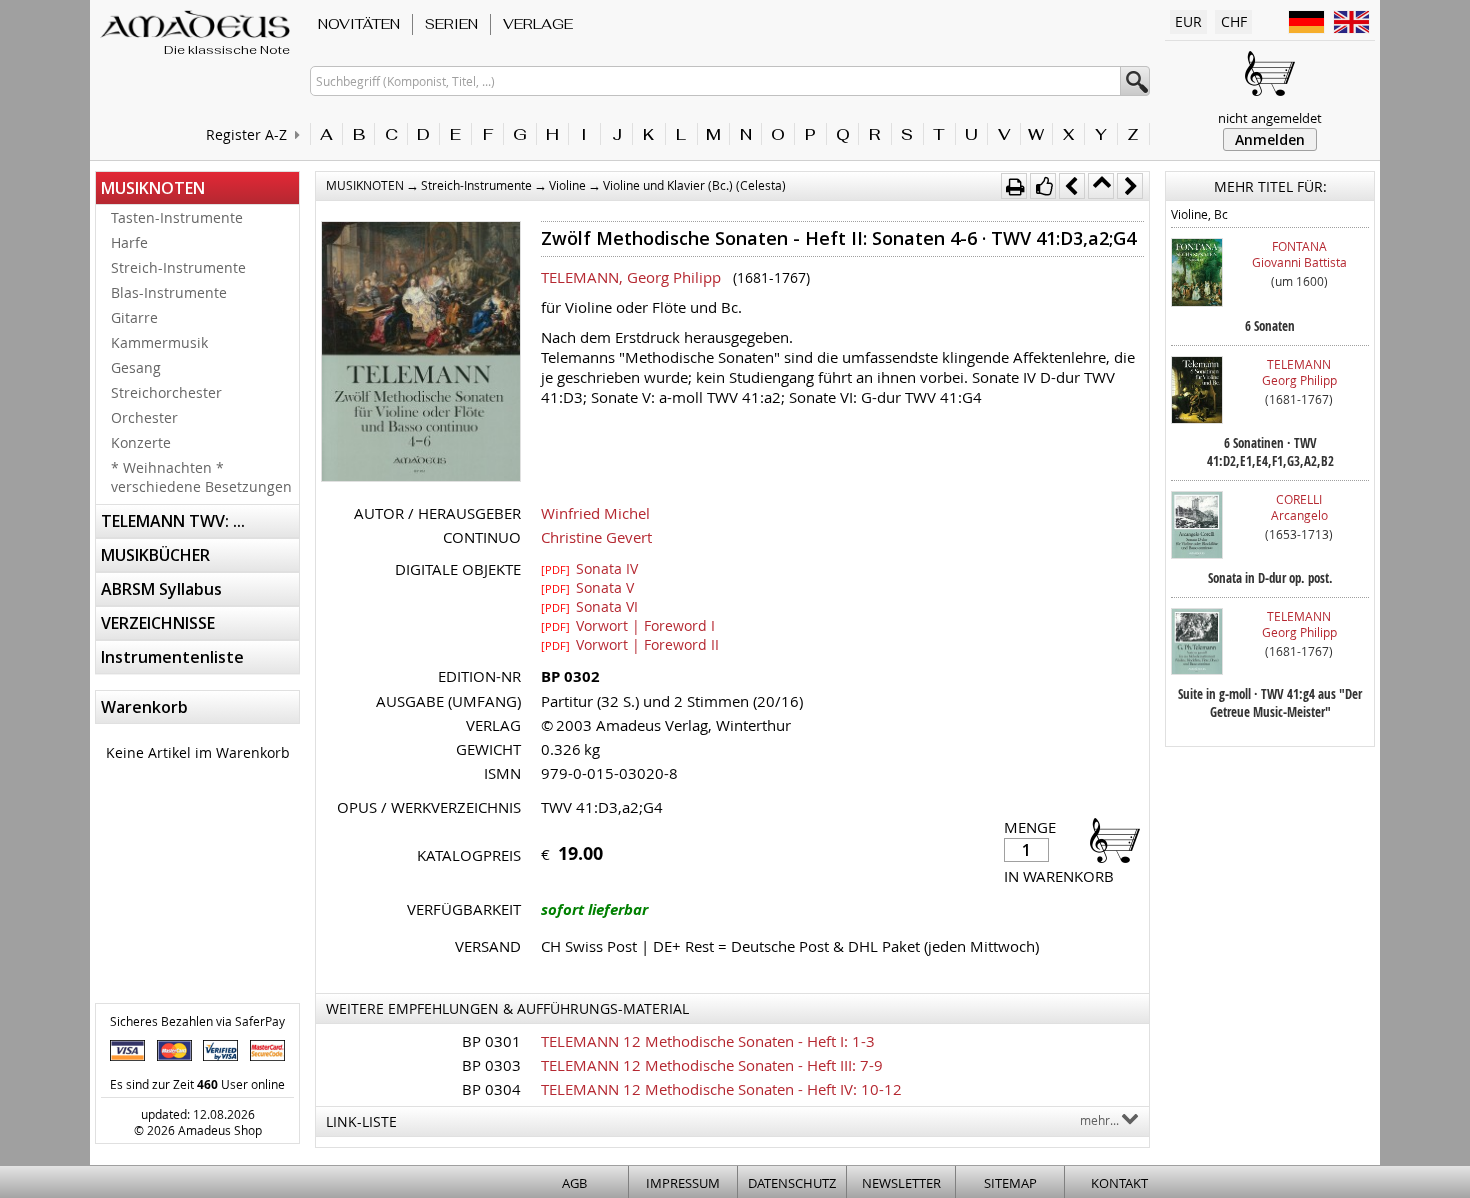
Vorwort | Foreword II (630, 644)
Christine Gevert (596, 537)
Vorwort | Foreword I (628, 625)
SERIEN (451, 24)
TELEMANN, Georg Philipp (631, 277)
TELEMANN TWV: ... (173, 521)
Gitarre (134, 317)
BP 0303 (491, 1065)
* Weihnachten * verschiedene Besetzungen (201, 477)
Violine (567, 185)
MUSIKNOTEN (153, 188)
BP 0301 (491, 1041)
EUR (1188, 21)
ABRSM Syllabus (161, 589)
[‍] (1109, 839)
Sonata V (587, 587)
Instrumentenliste (172, 657)
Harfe (129, 242)
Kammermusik (159, 342)
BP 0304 (491, 1089)
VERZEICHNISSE (158, 623)
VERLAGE (538, 24)
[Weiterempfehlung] (1043, 186)
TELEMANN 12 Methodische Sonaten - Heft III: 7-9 (712, 1065)
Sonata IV (589, 568)
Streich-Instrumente (178, 267)
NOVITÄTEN (359, 24)
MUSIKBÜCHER (155, 555)
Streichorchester (166, 392)
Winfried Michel (595, 513)
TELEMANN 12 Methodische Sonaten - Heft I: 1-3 (708, 1041)
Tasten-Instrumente (177, 217)
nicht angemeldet (1270, 118)
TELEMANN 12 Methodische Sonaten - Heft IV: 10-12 (721, 1089)
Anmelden (1270, 139)
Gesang (136, 367)
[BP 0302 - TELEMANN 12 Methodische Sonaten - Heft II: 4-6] (421, 353)
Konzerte (141, 442)
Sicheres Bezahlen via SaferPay (197, 1021)
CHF (1234, 21)
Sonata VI (589, 606)
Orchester (144, 417)
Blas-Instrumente (169, 292)
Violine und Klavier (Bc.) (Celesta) (694, 185)
